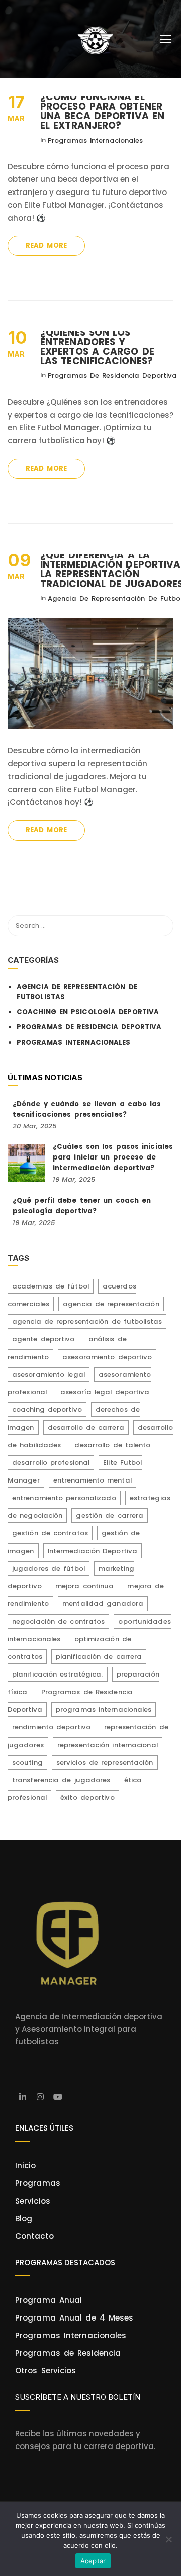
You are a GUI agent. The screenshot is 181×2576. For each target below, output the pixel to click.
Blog (24, 2218)
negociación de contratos (58, 1621)
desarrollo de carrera (86, 1427)
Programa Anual (49, 2300)
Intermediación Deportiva (93, 1551)
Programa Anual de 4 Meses (74, 2318)
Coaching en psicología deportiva (88, 1012)
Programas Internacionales (96, 140)
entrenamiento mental (93, 1480)
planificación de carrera (99, 1657)
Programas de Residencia (68, 2353)
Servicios (33, 2201)
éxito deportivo (87, 1798)
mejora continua (85, 1586)
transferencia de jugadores (61, 1780)
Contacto (34, 2236)
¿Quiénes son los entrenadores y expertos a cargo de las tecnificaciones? (97, 347)
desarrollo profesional (51, 1463)
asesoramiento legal (49, 1374)
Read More (46, 246)
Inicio (26, 2166)
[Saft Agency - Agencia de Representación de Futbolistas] (94, 42)
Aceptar (93, 2561)
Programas (38, 2183)
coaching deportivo (47, 1410)
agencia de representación (111, 1304)
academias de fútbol (51, 1286)
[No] (168, 2539)
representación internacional (108, 1745)
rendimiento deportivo (51, 1727)
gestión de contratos (50, 1533)
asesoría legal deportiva (105, 1392)
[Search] (161, 926)
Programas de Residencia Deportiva (112, 376)
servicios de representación (105, 1762)
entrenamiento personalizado (64, 1498)
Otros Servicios (46, 2371)
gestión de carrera (110, 1516)
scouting (27, 1762)
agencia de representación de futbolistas (87, 1322)
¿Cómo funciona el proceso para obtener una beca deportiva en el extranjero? (102, 111)
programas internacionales (104, 1710)
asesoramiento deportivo (107, 1357)
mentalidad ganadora (103, 1604)
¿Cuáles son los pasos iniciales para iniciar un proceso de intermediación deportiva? (113, 1157)
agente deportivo (43, 1339)
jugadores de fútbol (49, 1568)
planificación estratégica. (58, 1674)
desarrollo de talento (112, 1445)
